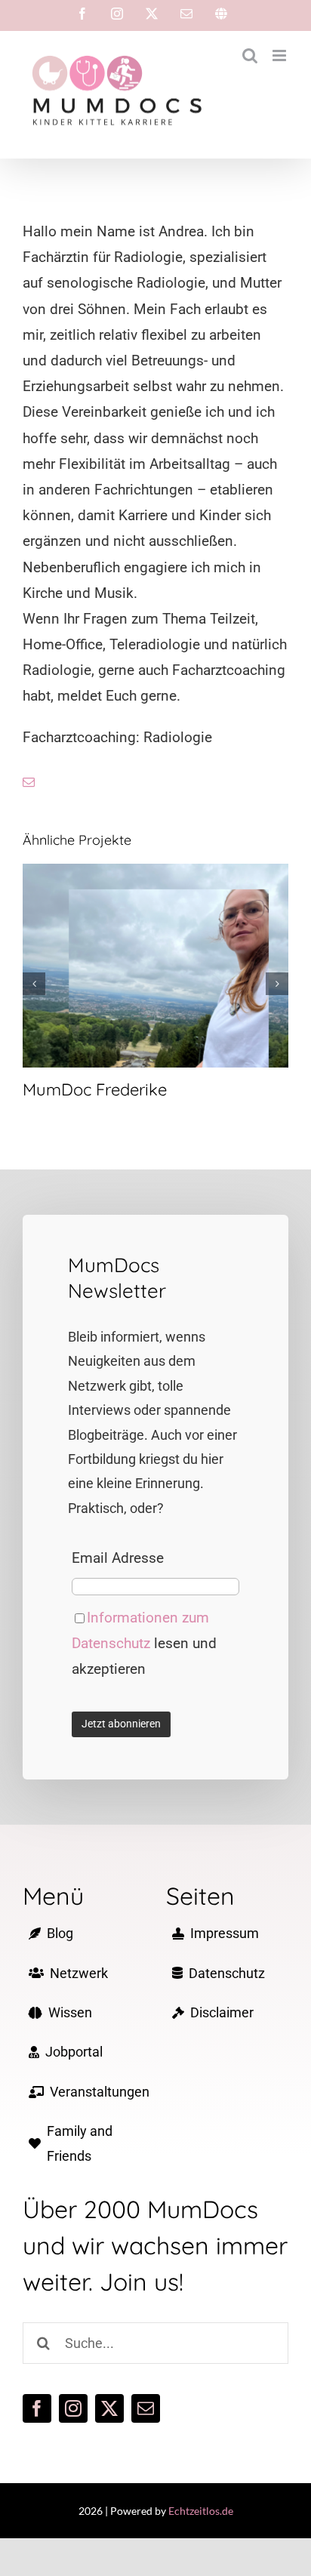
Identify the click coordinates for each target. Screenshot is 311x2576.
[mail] (29, 782)
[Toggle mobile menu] (280, 55)
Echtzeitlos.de (201, 2511)
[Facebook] (82, 14)
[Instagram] (117, 14)
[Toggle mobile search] (250, 55)
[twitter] (109, 2408)
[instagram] (73, 2408)
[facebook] (37, 2408)
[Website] (221, 14)
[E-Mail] (186, 14)
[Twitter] (152, 14)
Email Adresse (118, 1558)
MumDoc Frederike (156, 966)
